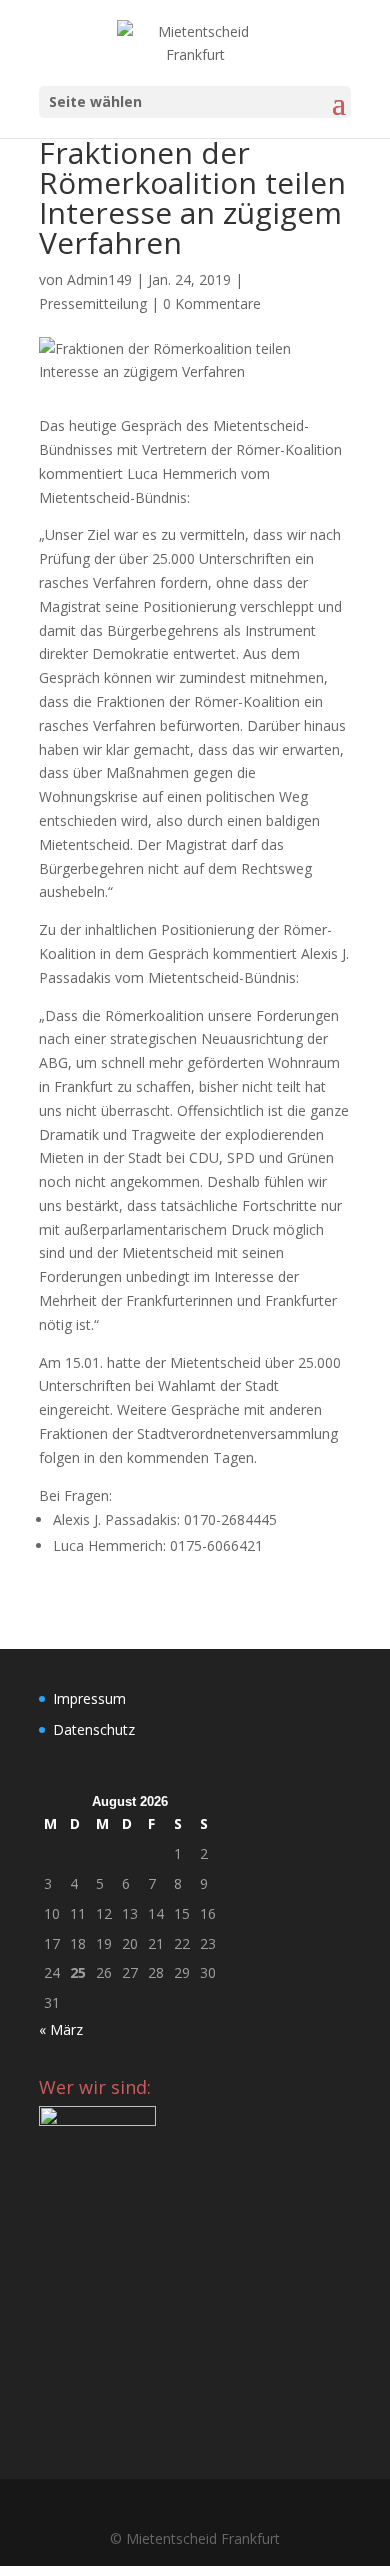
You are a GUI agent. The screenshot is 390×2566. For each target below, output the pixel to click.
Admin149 (99, 279)
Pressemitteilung (93, 303)
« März (61, 2029)
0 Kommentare (212, 303)
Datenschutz (94, 1729)
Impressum (89, 1698)
